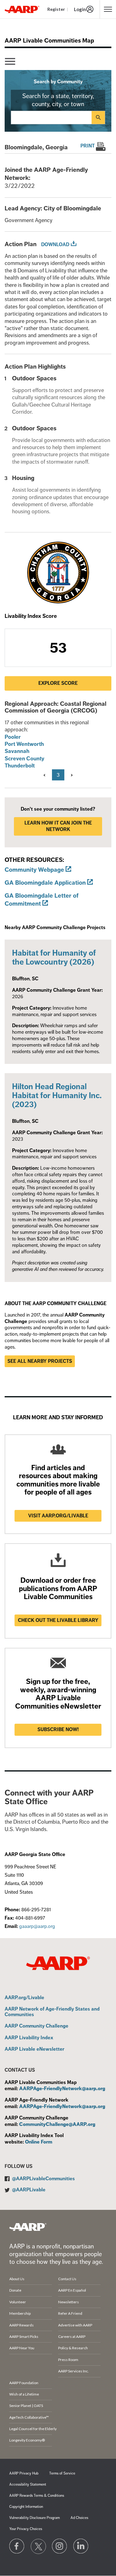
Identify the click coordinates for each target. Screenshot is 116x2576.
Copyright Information (26, 2507)
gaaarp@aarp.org (37, 1926)
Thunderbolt (20, 766)
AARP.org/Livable (24, 1998)
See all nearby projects (40, 1361)
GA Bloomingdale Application (45, 883)
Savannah (17, 751)
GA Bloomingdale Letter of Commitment (42, 900)
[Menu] (10, 62)
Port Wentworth (24, 744)
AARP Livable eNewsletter (34, 2049)
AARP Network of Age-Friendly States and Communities (52, 2012)
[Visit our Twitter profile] (38, 2546)
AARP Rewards (21, 2325)
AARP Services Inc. (73, 2371)
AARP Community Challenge (37, 2026)
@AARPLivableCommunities (43, 2179)
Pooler (13, 737)
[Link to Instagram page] (60, 2546)
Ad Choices (79, 2518)
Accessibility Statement (28, 2485)
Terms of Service (62, 2473)
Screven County (24, 759)
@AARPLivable (29, 2190)
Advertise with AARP (75, 2325)
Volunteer (18, 2302)
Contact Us (67, 2279)
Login (80, 9)
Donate (15, 2290)
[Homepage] (22, 9)
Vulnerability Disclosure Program (34, 2518)
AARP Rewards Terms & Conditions (37, 2496)
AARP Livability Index (29, 2038)
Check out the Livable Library (58, 1620)
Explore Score (58, 683)
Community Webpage (34, 870)
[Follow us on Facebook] (17, 2546)
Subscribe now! (58, 1730)
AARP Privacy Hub (24, 2473)
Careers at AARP (72, 2336)
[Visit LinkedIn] (81, 2546)
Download (55, 245)
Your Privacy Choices (26, 2529)
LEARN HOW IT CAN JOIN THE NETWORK (58, 826)
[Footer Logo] (28, 2227)
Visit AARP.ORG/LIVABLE (58, 1516)
